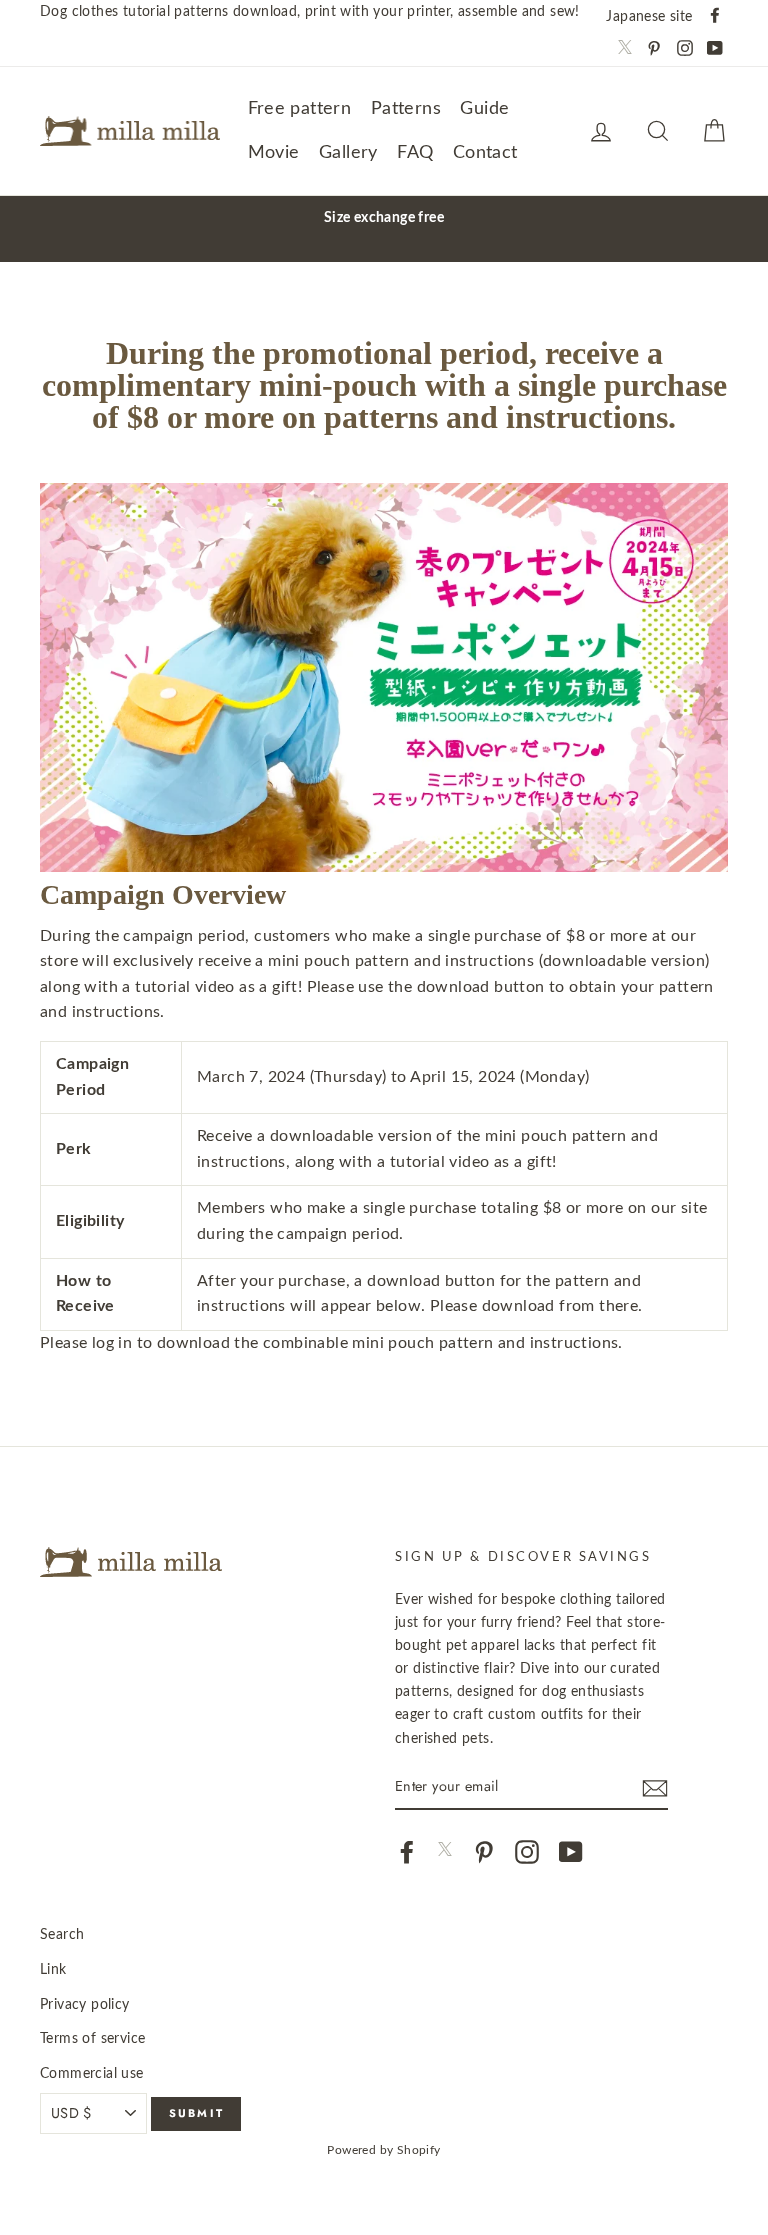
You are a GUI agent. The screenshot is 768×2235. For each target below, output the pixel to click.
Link (53, 1969)
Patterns (406, 109)
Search (62, 1934)
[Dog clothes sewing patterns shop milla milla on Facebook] (407, 1852)
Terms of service (92, 2038)
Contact (485, 153)
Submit (196, 2113)
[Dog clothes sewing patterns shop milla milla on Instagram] (527, 1852)
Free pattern (300, 109)
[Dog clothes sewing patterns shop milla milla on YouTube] (571, 1852)
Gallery (348, 153)
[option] (384, 217)
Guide (484, 109)
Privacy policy (85, 2004)
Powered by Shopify (383, 2150)
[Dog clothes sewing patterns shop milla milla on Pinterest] (484, 1852)
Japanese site (649, 16)
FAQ (415, 153)
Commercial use (92, 2073)
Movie (274, 153)
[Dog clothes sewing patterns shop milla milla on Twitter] (445, 1851)
